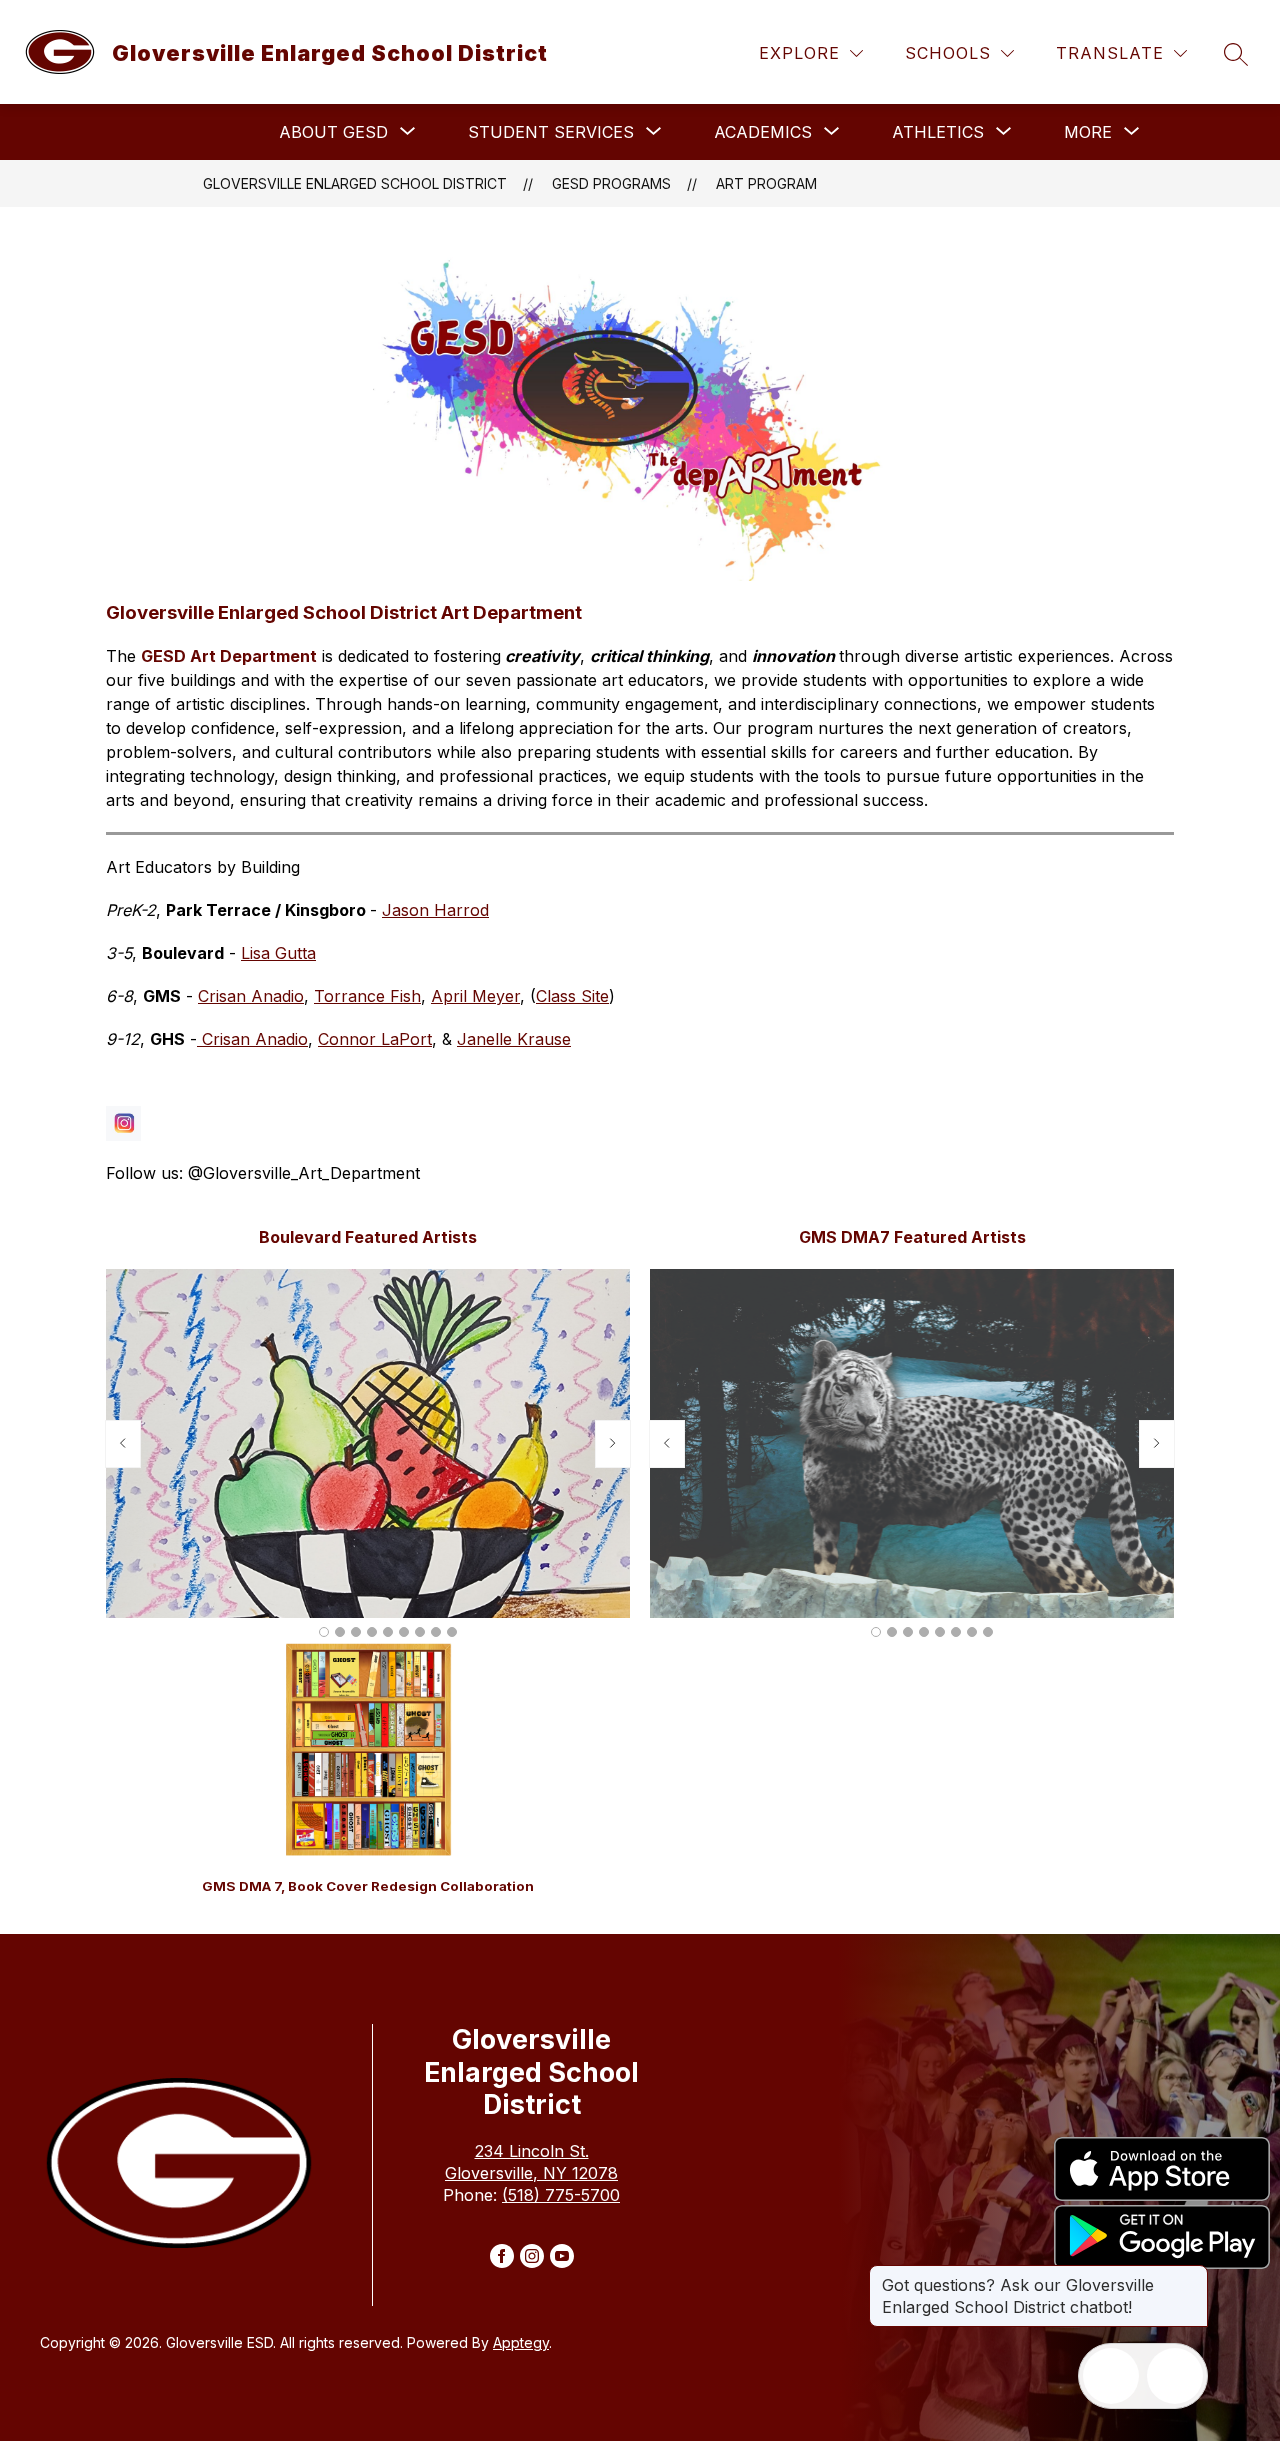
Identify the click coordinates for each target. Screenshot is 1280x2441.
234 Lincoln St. (532, 2151)
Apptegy (521, 2342)
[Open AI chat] (1175, 2376)
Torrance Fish (367, 996)
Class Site (572, 996)
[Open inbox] (1111, 2376)
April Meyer (475, 996)
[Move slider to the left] (123, 1444)
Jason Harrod (435, 910)
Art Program (766, 183)
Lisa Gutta (278, 953)
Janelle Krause (514, 1039)
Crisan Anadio (251, 996)
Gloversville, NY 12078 (531, 2173)
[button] (324, 1632)
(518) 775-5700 (561, 2195)
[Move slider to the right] (613, 1444)
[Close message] (1192, 2275)
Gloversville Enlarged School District (355, 183)
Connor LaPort (375, 1039)
